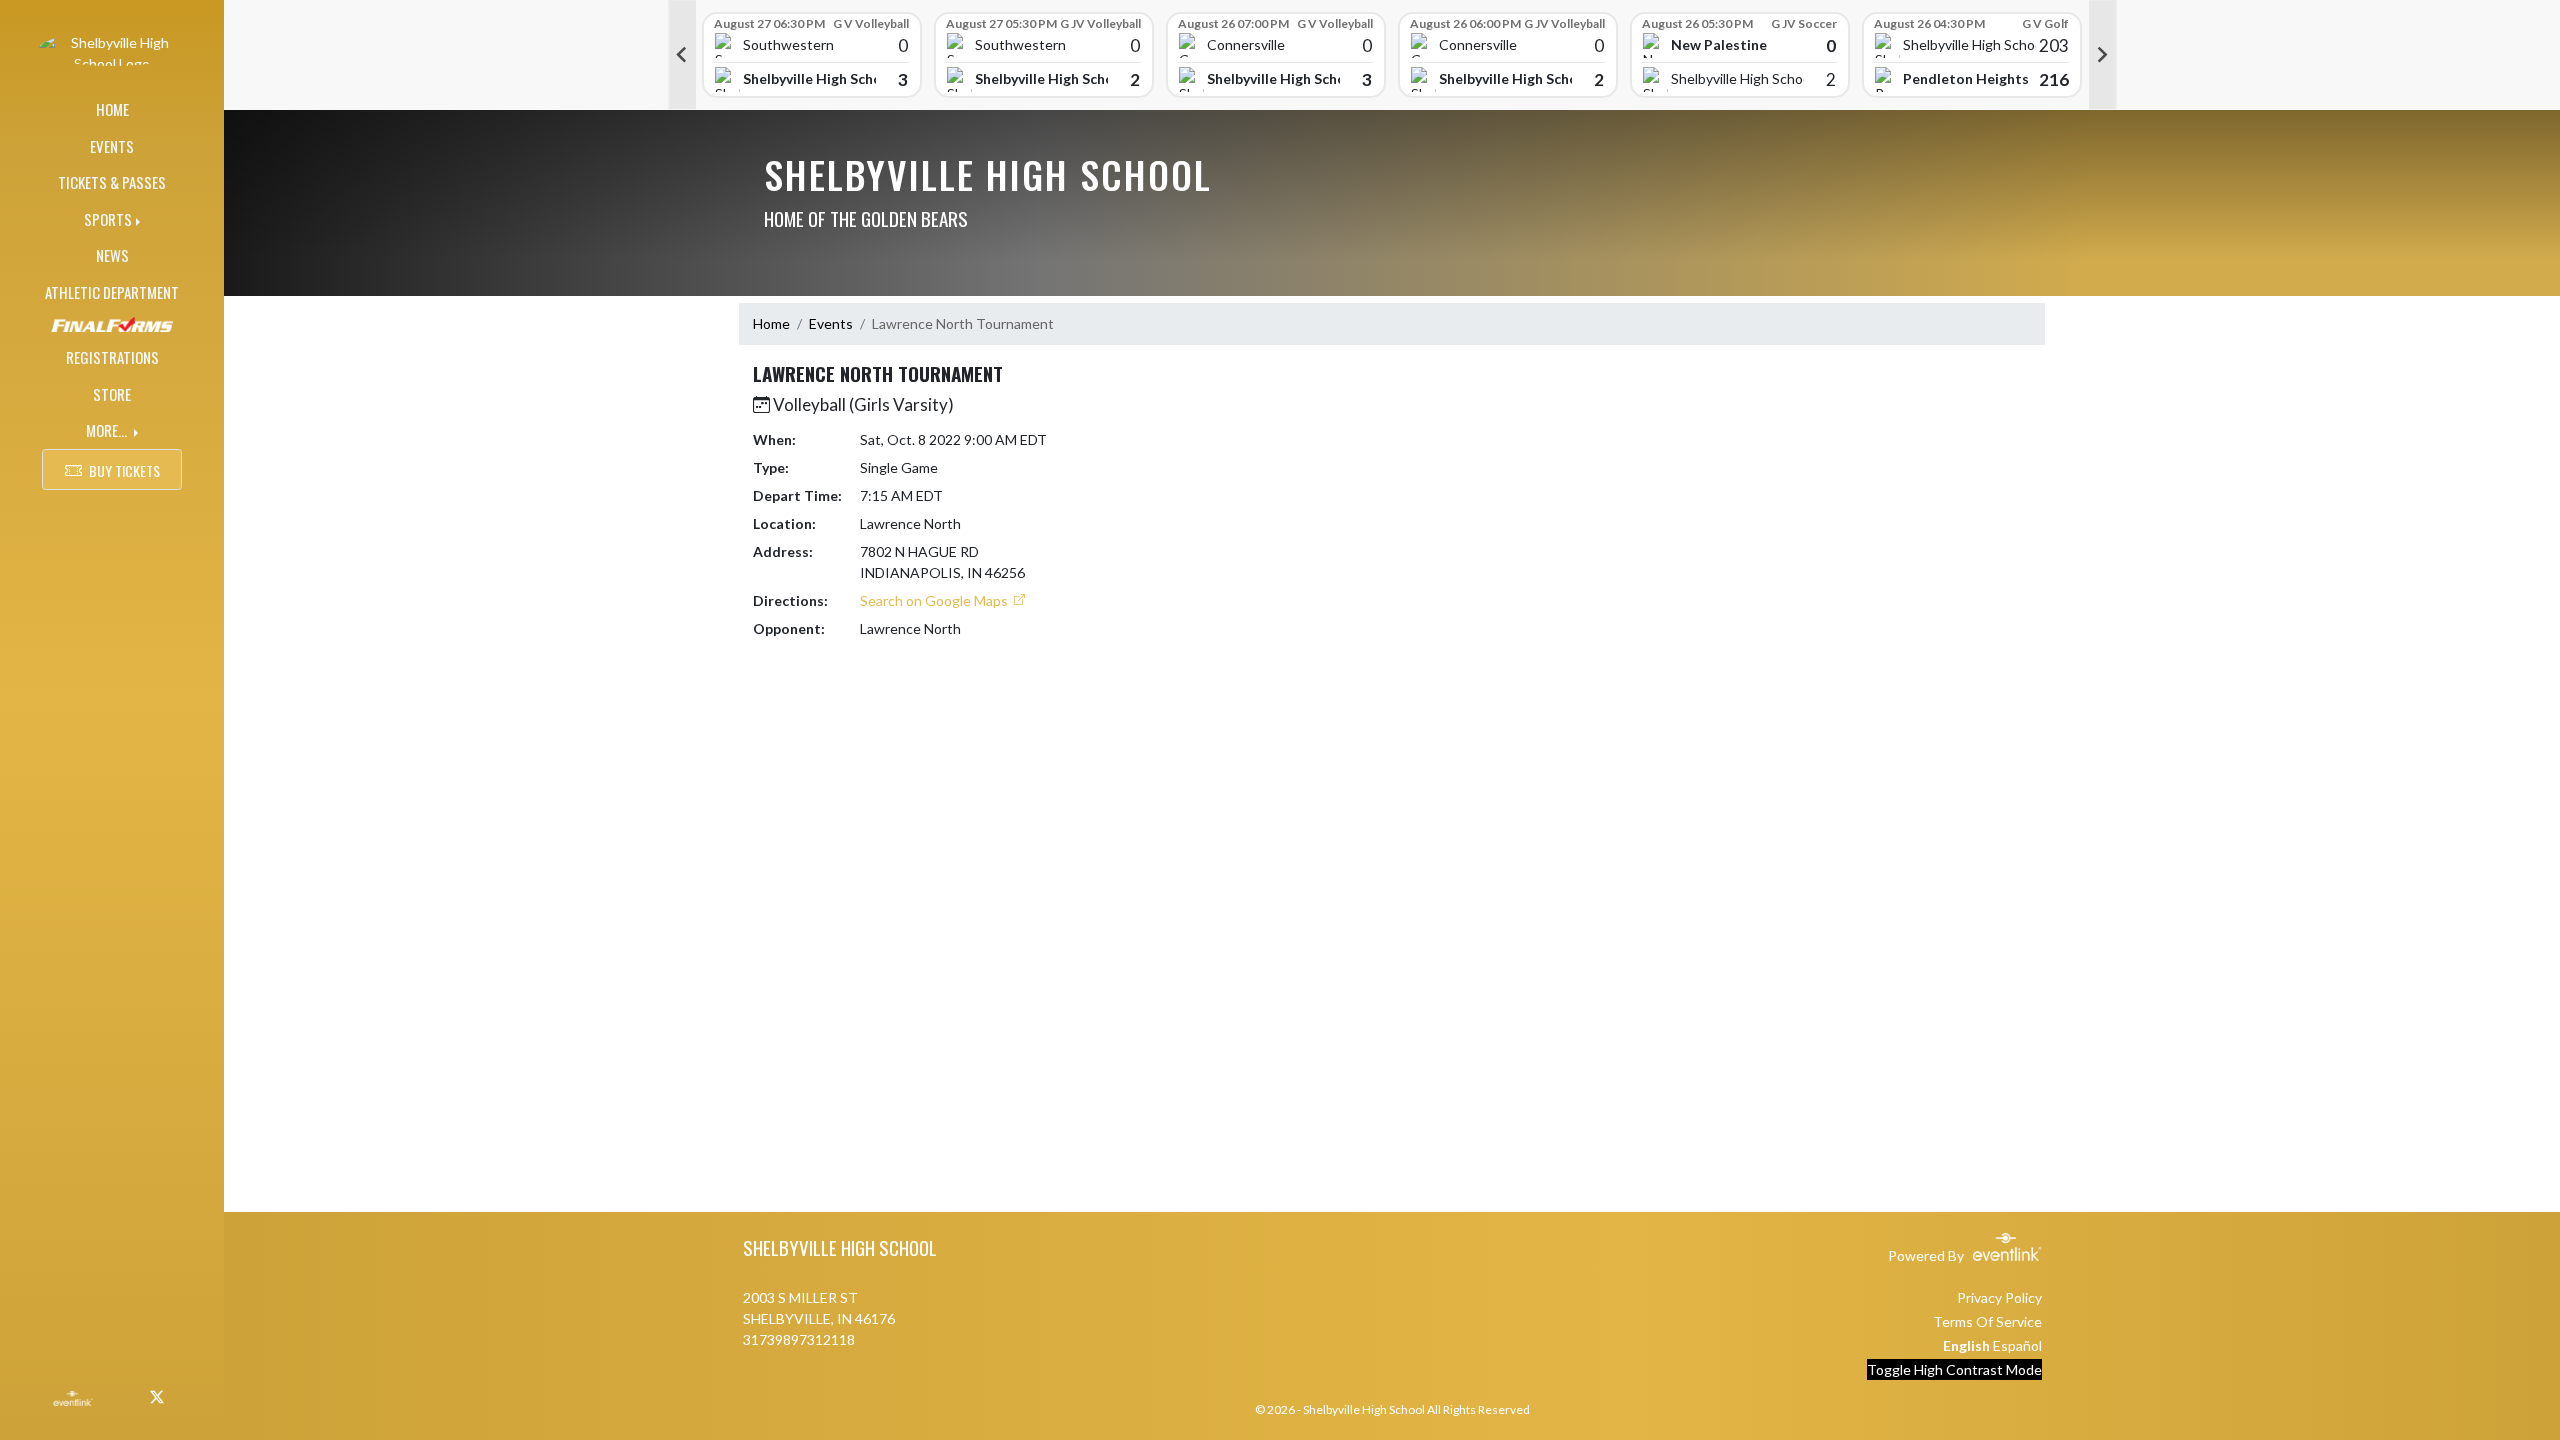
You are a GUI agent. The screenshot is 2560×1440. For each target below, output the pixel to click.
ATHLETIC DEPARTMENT (112, 292)
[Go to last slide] (682, 55)
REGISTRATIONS (112, 357)
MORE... (108, 430)
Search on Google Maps (935, 600)
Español (2017, 1345)
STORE (112, 394)
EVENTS (112, 146)
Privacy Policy (1999, 1297)
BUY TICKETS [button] (124, 470)
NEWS (112, 255)
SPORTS (108, 219)
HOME (112, 109)
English (1966, 1345)
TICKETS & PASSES (112, 182)
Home (771, 323)
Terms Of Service (1987, 1321)
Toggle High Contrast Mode (1954, 1369)
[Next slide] (2103, 55)
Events (831, 323)
